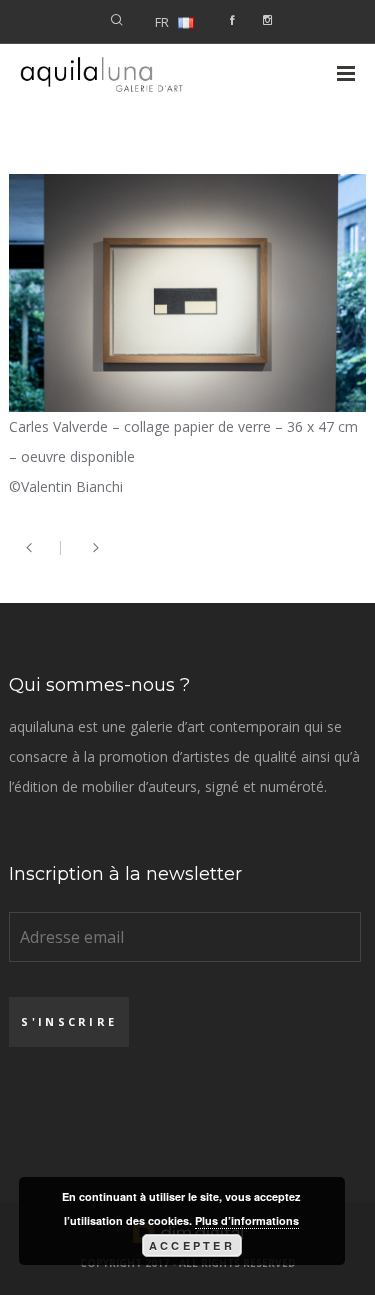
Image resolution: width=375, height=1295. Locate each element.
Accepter (192, 1245)
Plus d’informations (247, 1220)
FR (162, 22)
